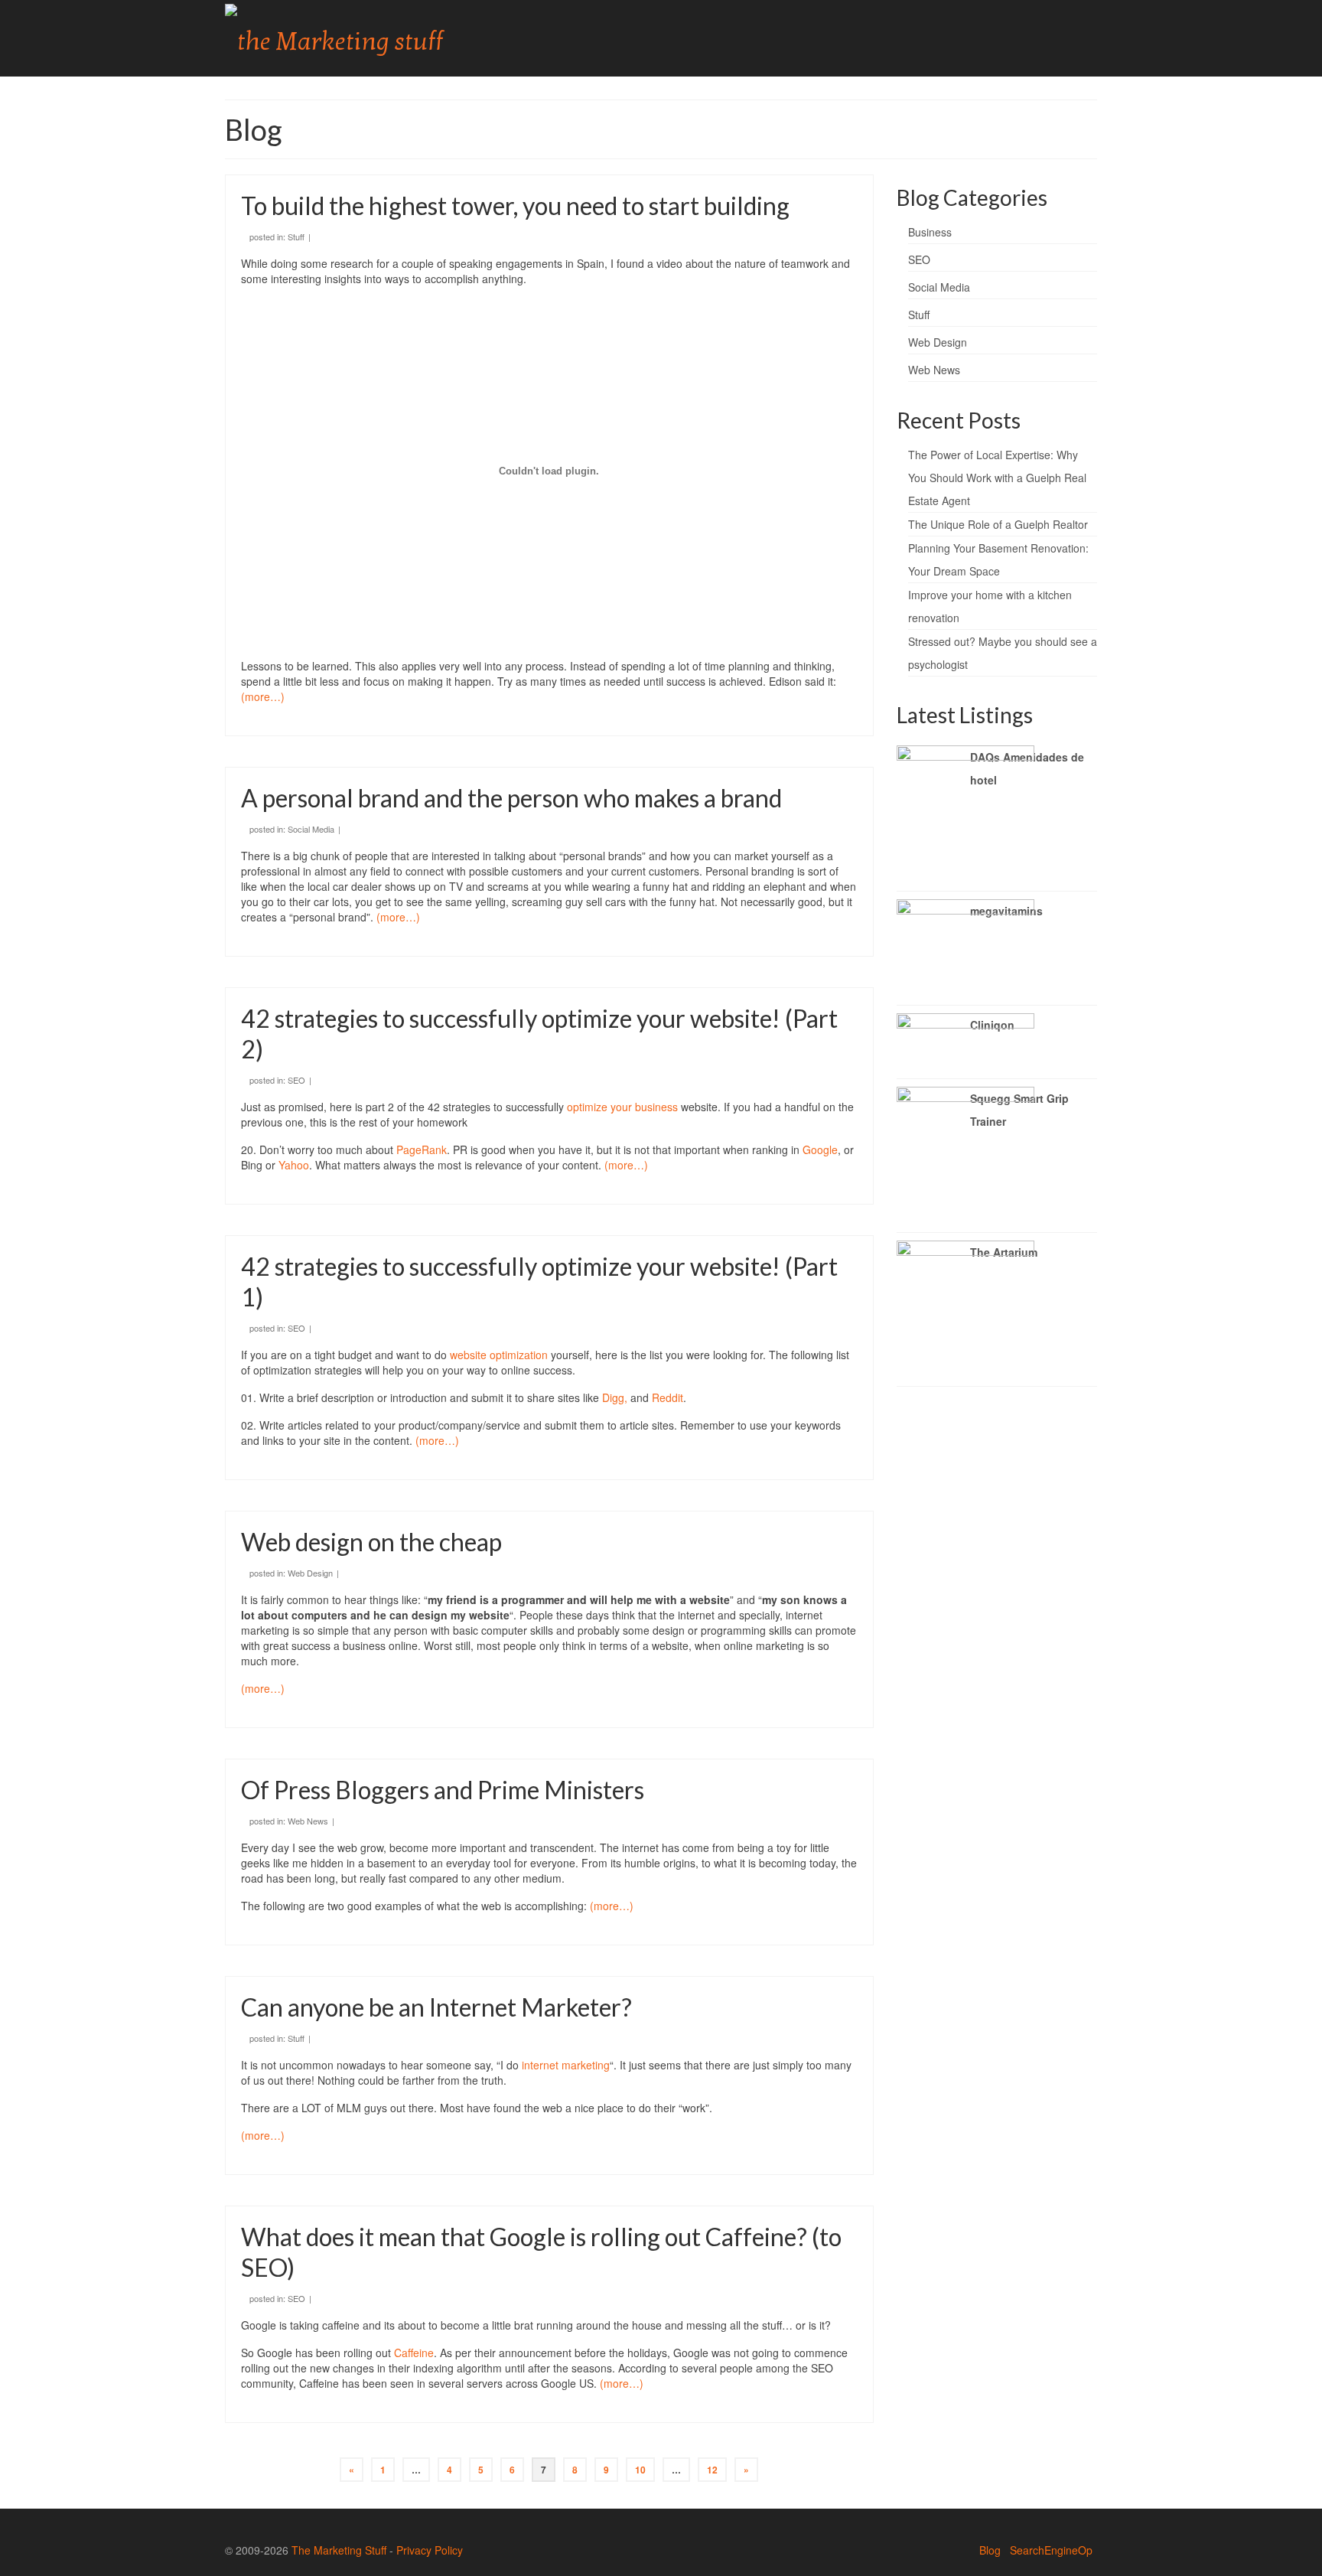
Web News (308, 1821)
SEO (296, 1080)
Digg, (615, 1397)
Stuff (296, 236)
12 (712, 2470)
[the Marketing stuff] (363, 38)
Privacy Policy (430, 2550)
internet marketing (566, 2065)
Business (930, 232)
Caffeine (414, 2353)
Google (820, 1149)
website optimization (499, 1355)
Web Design (310, 1573)
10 (640, 2470)
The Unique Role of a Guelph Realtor (998, 524)
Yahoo (294, 1165)
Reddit (668, 1397)
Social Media (311, 829)
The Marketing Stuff (339, 2550)
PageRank (422, 1149)
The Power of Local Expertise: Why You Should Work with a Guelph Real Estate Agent (997, 478)
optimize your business (622, 1107)
